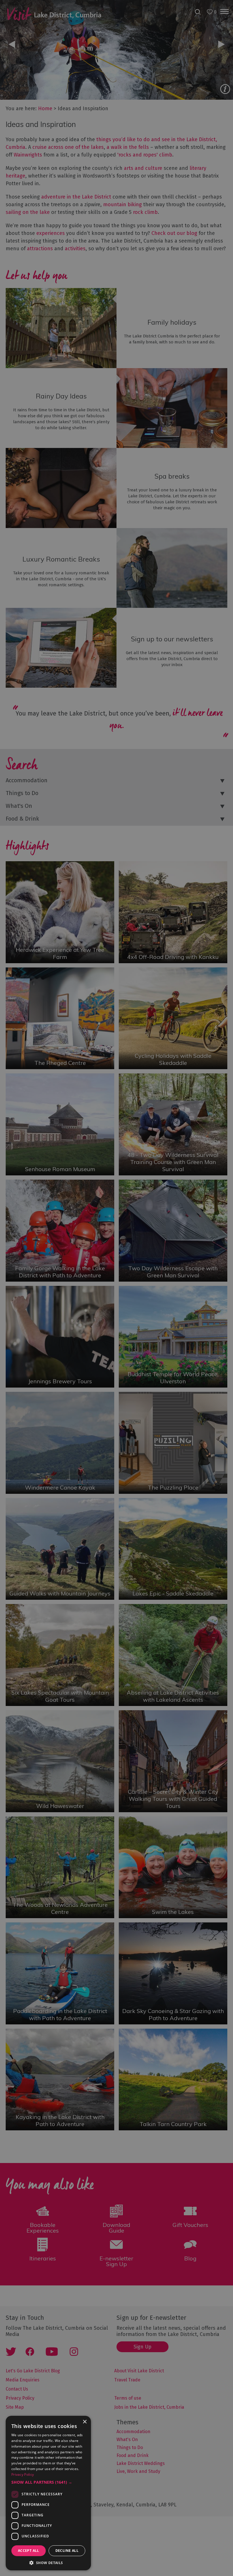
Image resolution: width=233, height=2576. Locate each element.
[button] (48, 2482)
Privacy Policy (23, 2474)
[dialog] (116, 1288)
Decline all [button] (67, 2551)
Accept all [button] (29, 2551)
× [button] (85, 2422)
